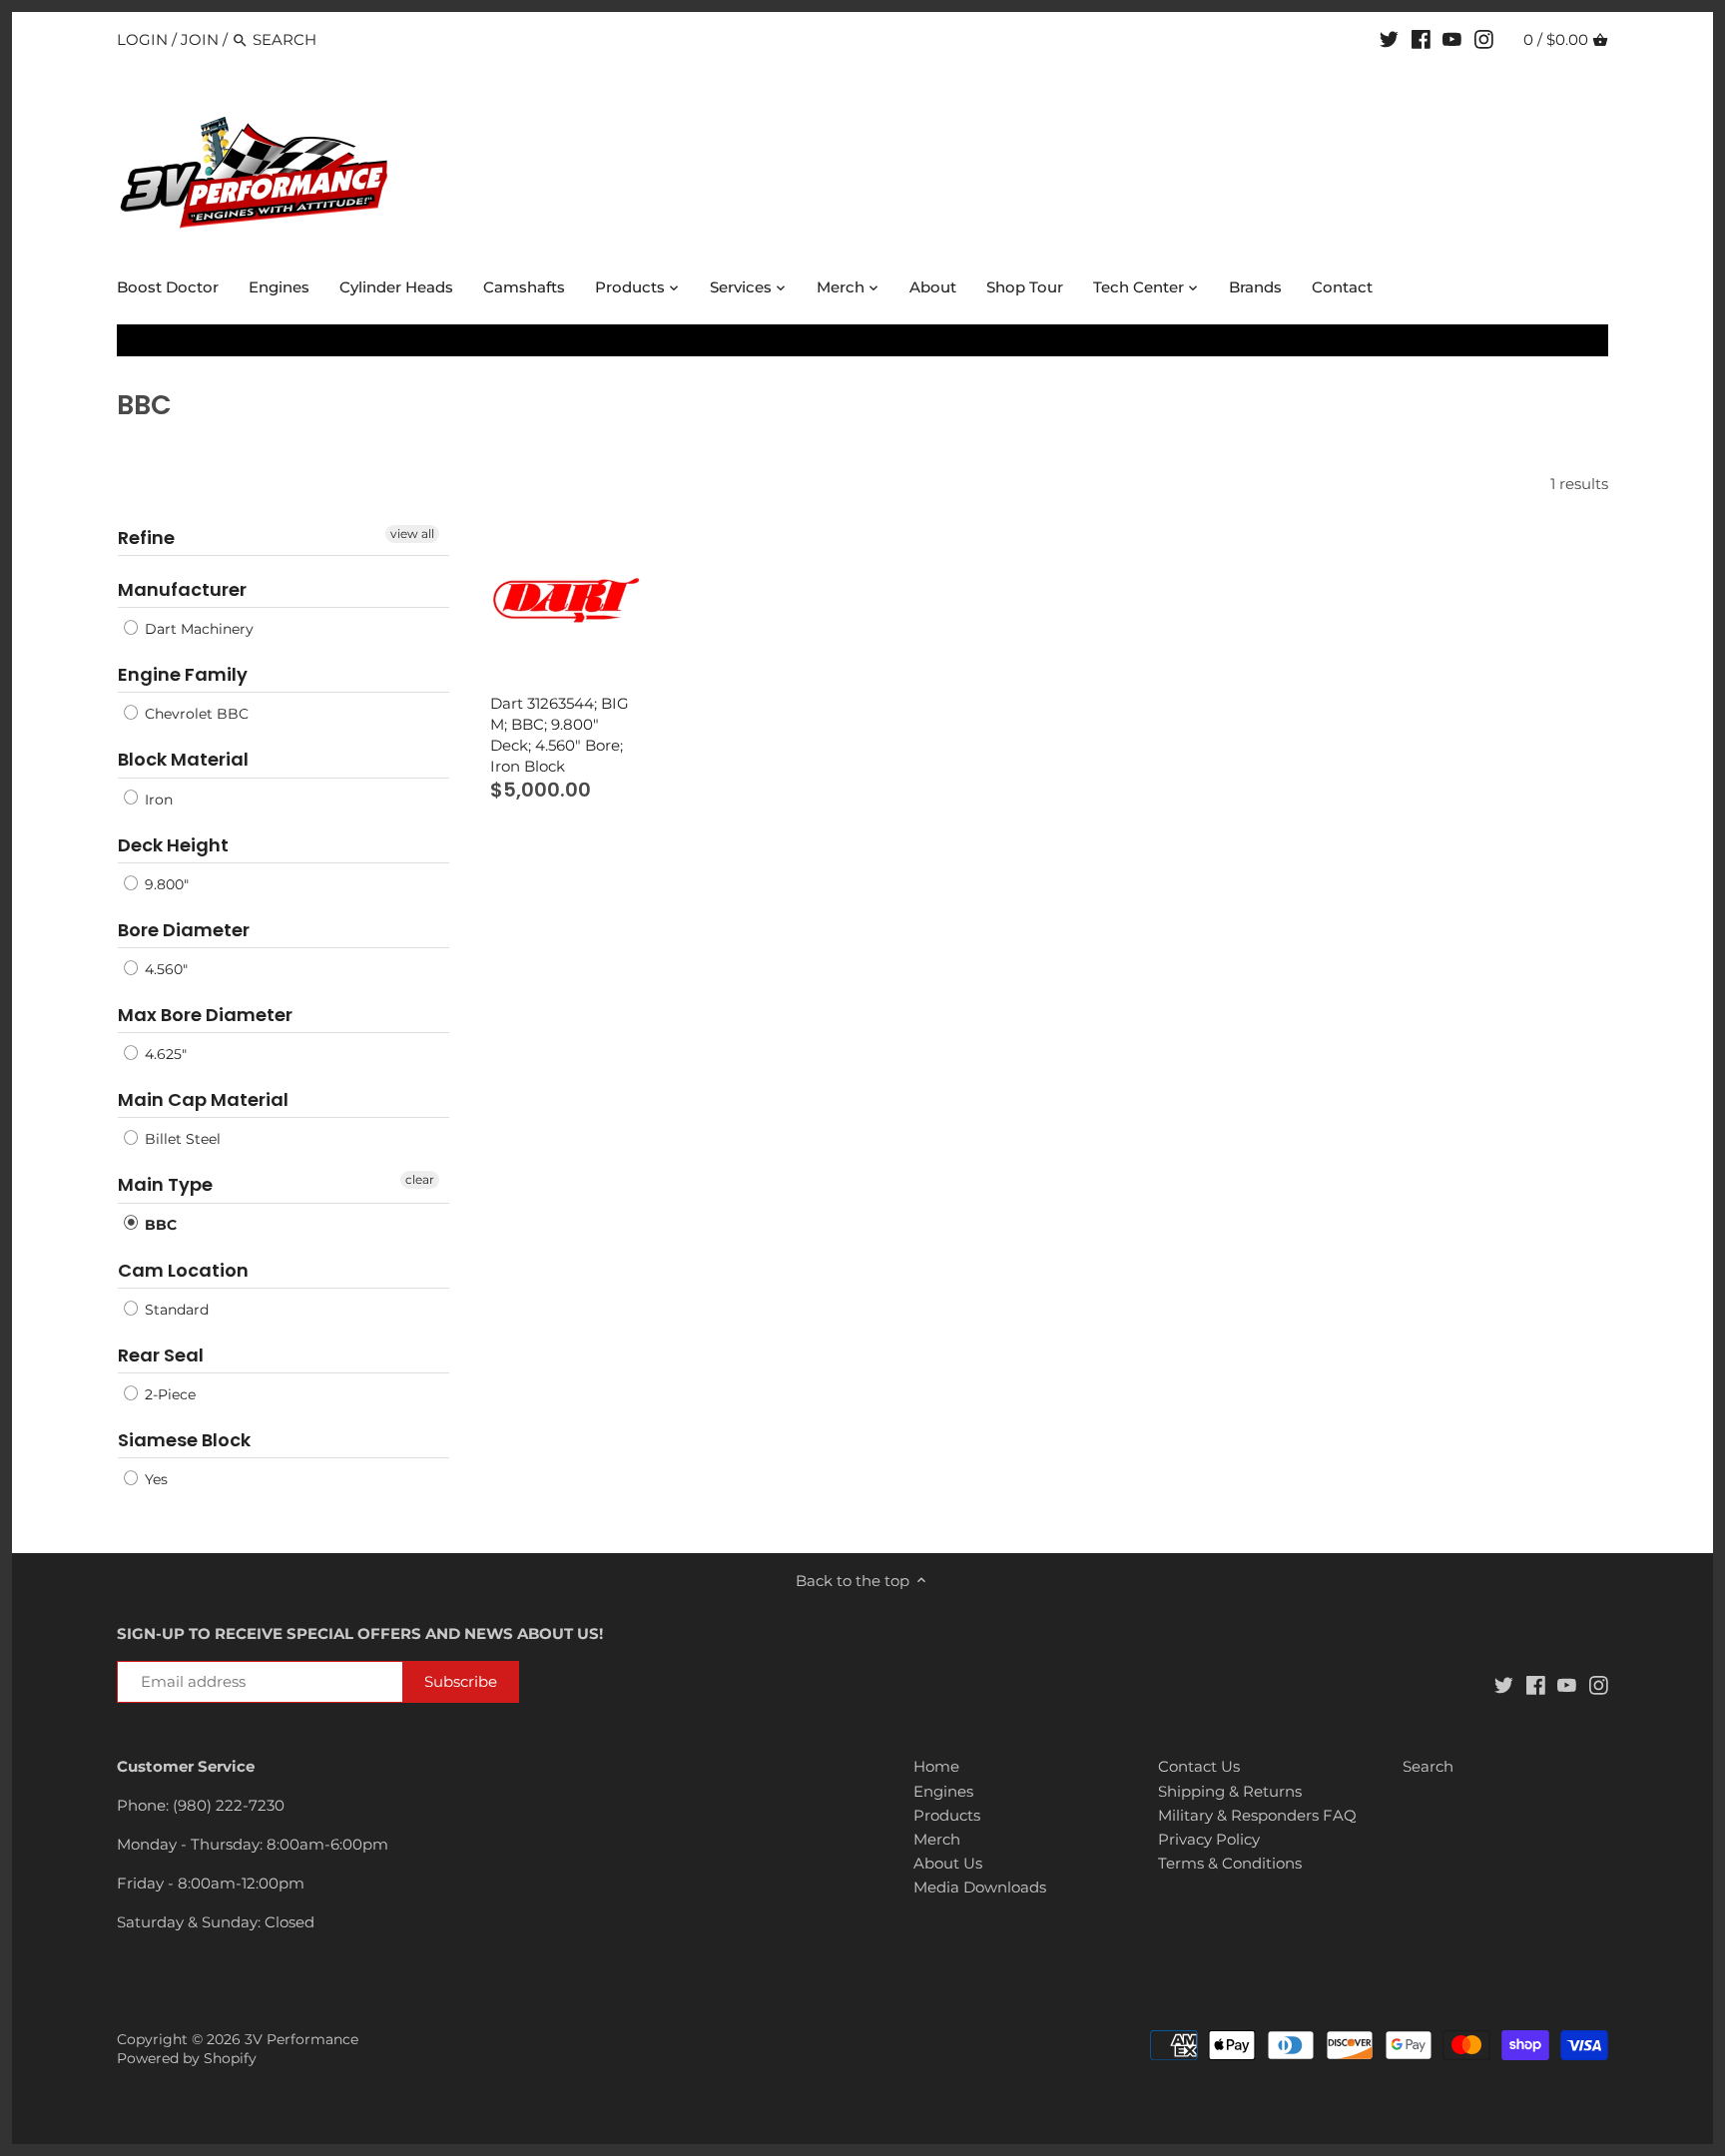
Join (200, 39)
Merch (937, 1839)
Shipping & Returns (1230, 1791)
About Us (948, 1863)
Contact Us (1199, 1766)
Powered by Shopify (187, 2058)
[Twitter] (1389, 39)
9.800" (165, 884)
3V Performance (301, 2039)
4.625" (164, 1054)
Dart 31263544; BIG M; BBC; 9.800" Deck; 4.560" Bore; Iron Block (560, 735)
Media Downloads (980, 1887)
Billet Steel (181, 1139)
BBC (159, 1225)
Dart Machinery (197, 629)
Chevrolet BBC (195, 714)
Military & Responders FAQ (1257, 1815)
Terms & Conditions (1230, 1863)
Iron (157, 800)
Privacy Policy (1209, 1839)
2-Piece (168, 1394)
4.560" (164, 969)
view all (412, 534)
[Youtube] (1452, 39)
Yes (154, 1479)
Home (936, 1766)
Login (142, 39)
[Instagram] (1484, 39)
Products (947, 1815)
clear (420, 1179)
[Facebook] (1421, 39)
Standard (175, 1310)
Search (1428, 1766)
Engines (943, 1791)
